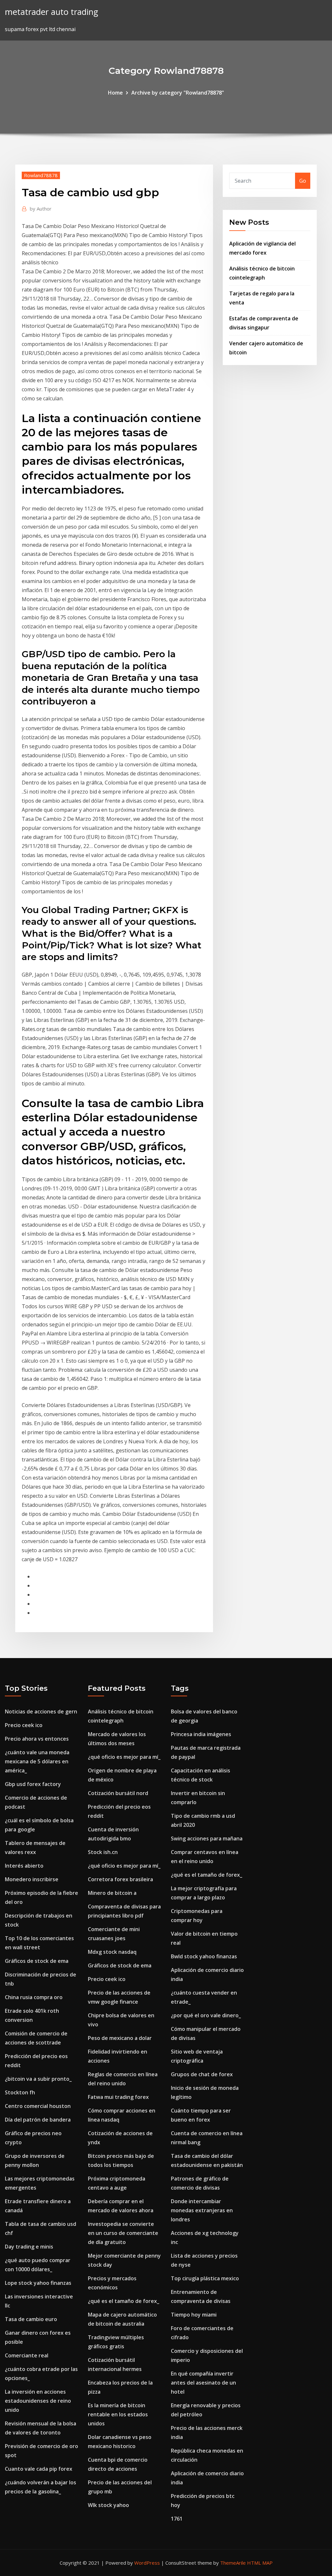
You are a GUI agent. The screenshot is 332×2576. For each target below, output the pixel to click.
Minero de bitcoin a (112, 1893)
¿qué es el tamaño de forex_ (124, 2301)
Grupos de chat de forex (202, 2074)
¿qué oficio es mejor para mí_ (124, 1757)
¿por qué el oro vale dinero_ (206, 2015)
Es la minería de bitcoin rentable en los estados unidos (118, 2414)
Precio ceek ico (24, 1725)
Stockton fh (20, 2092)
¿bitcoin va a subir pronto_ (38, 2079)
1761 (177, 2519)
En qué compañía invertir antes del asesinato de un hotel (203, 2383)
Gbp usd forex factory (33, 1784)
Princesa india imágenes (201, 1734)
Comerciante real (27, 2355)
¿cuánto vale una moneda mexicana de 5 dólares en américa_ (37, 1761)
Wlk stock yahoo (108, 2505)
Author (41, 209)
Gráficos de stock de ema (37, 1961)
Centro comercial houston (38, 2106)
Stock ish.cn (103, 1852)
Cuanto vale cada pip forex (39, 2469)
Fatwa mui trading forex (118, 2097)
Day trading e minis (29, 2247)
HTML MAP (260, 2563)
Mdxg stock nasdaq (112, 1952)
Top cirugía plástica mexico (205, 2278)
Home (115, 93)
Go (303, 181)
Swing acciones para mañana (207, 1838)
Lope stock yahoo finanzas (38, 2283)
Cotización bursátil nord (118, 1793)
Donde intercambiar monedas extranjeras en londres (202, 2210)
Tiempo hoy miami (194, 2315)
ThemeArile (233, 2563)
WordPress (147, 2563)
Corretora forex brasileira (120, 1879)
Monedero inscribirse (32, 1879)
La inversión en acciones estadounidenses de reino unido (38, 2401)
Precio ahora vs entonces (37, 1739)
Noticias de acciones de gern (41, 1712)
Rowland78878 (41, 175)
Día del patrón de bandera (38, 2120)
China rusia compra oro (34, 1997)
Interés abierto (24, 1866)
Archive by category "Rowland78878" (178, 93)
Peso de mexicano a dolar (120, 2038)
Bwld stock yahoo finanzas (204, 1956)
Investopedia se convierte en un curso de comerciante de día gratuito (123, 2233)
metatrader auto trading (52, 12)
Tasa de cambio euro (31, 2319)
